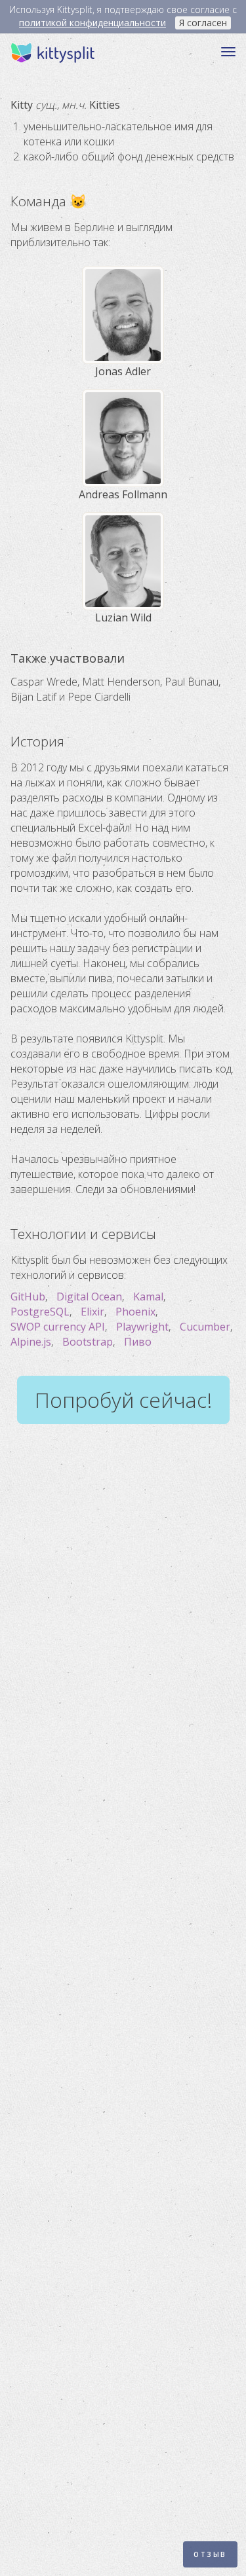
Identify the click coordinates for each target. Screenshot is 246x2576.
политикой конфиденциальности (92, 23)
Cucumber (205, 1327)
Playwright (142, 1327)
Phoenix (135, 1312)
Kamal (148, 1297)
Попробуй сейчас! (123, 1400)
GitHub (28, 1297)
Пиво (138, 1342)
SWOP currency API (58, 1327)
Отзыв (210, 2554)
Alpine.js (31, 1342)
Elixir (92, 1312)
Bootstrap (88, 1342)
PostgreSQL (40, 1312)
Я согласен (203, 23)
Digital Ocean (89, 1297)
